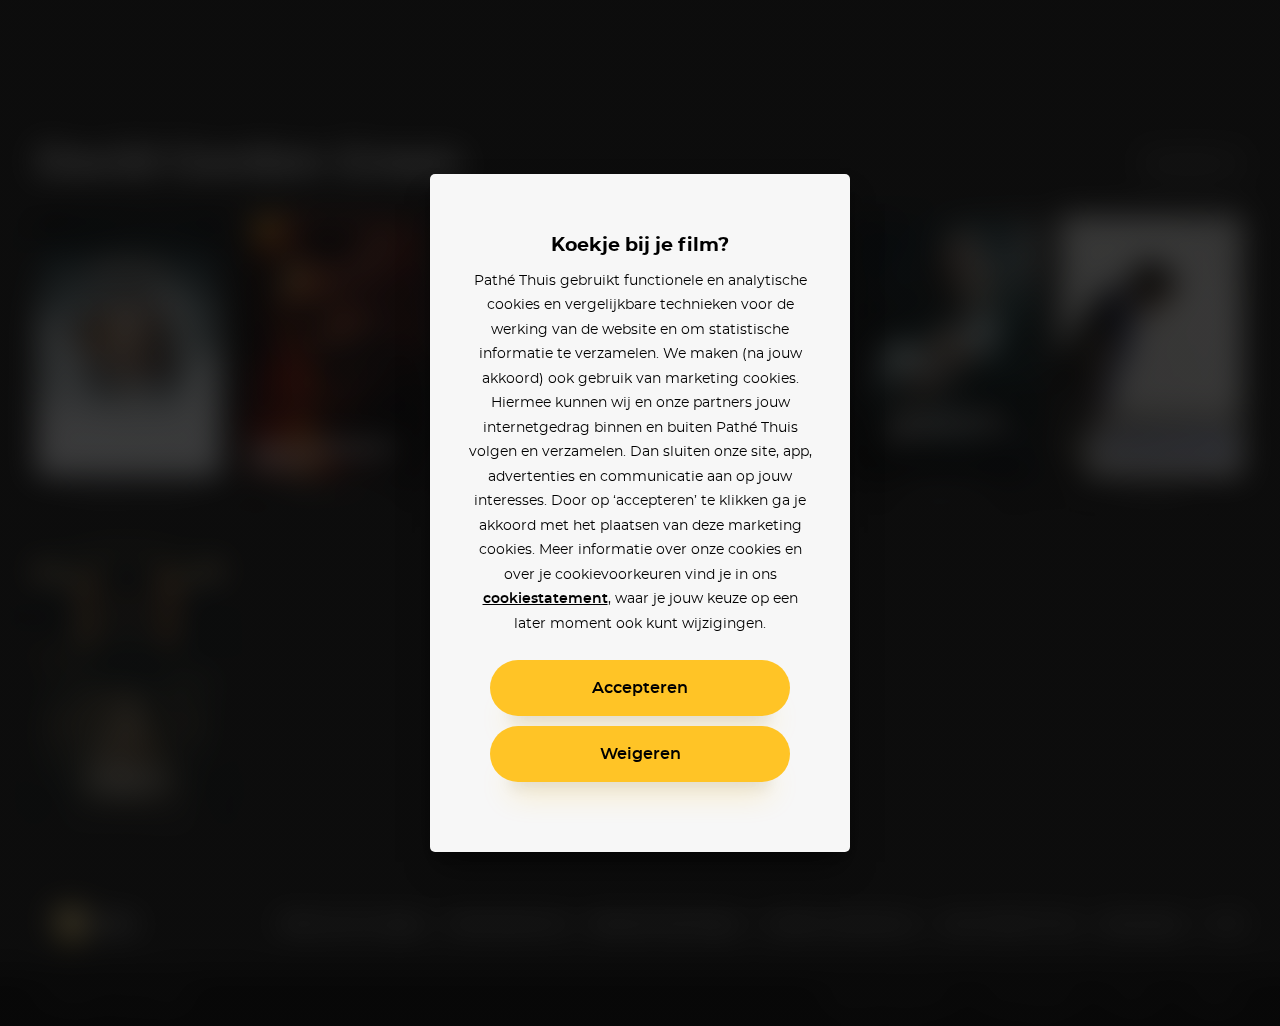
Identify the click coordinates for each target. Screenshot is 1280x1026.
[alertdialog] (640, 513)
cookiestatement (545, 599)
